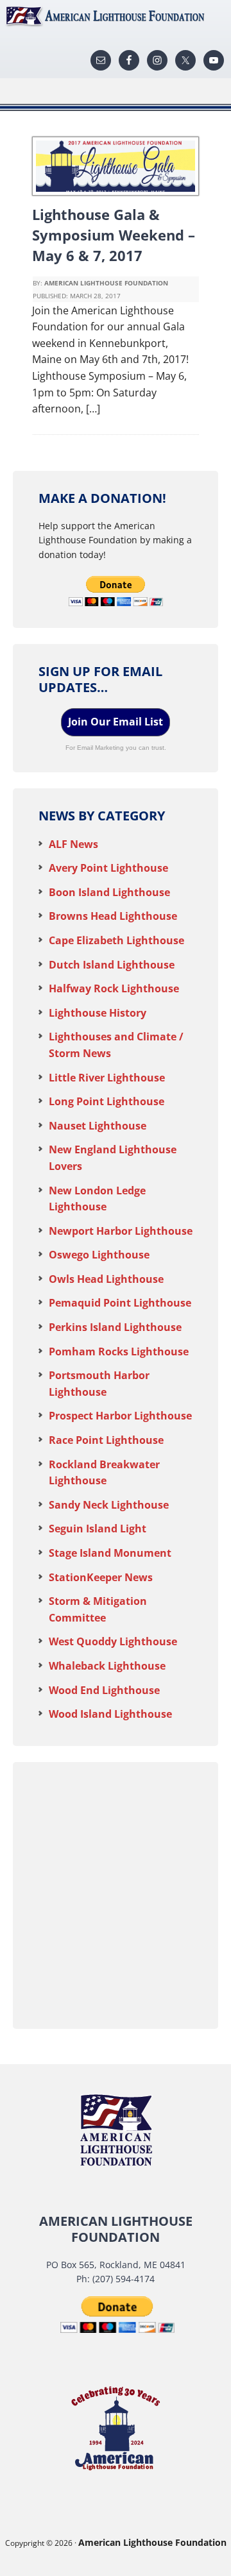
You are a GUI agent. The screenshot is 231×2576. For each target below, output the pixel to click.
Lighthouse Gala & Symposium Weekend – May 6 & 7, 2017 (114, 235)
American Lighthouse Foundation (116, 16)
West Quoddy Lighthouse (113, 1641)
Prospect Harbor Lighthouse (120, 1416)
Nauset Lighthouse (98, 1126)
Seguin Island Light (98, 1529)
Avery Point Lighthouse (108, 868)
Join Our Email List (116, 722)
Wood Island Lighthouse (110, 1714)
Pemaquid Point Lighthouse (120, 1303)
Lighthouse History (98, 1013)
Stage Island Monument (110, 1553)
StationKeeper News (101, 1577)
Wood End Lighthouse (104, 1690)
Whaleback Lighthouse (107, 1666)
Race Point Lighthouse (106, 1440)
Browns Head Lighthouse (113, 916)
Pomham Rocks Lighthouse (119, 1352)
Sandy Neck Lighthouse (109, 1505)
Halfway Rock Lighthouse (114, 988)
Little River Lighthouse (107, 1078)
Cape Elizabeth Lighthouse (116, 940)
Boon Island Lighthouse (109, 892)
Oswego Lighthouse (99, 1255)
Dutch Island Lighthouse (112, 965)
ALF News (73, 844)
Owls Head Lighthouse (106, 1279)
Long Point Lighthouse (107, 1101)
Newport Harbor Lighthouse (121, 1231)
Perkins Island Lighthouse (115, 1327)
